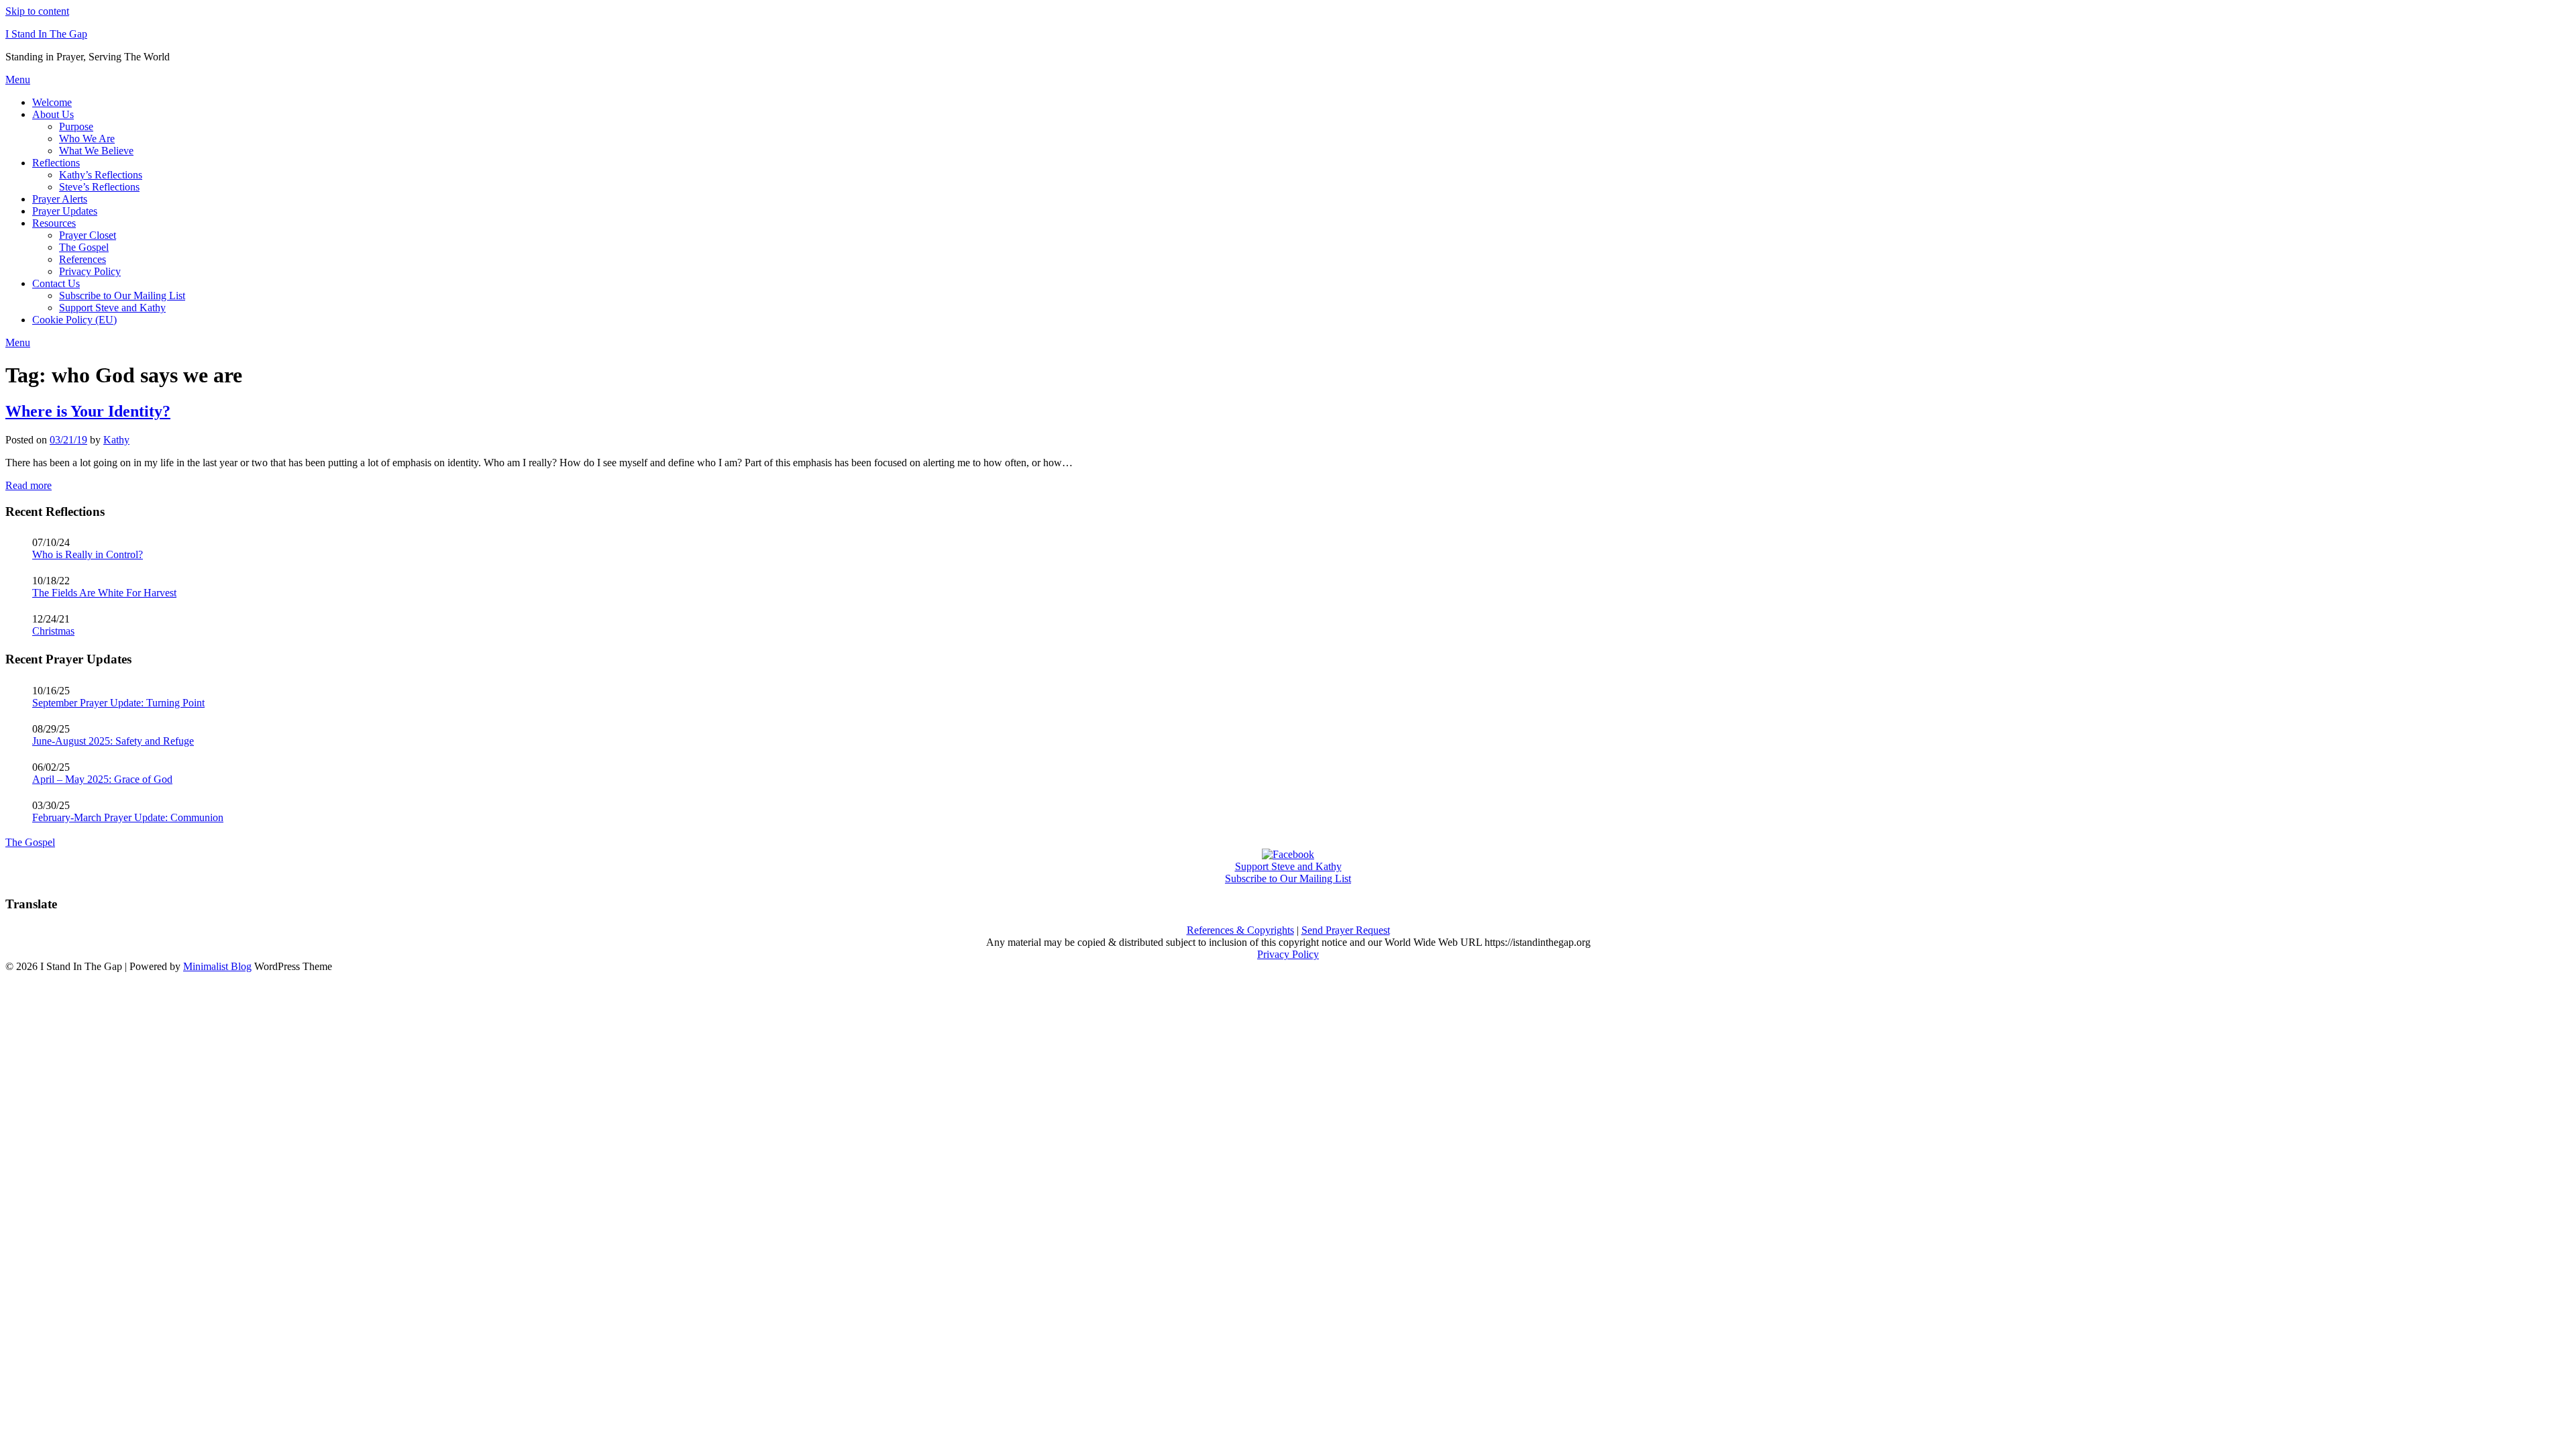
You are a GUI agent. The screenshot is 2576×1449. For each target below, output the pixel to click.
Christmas (53, 631)
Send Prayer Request (1346, 930)
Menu (18, 79)
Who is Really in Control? (88, 554)
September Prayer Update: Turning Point (118, 703)
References (83, 259)
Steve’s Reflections (99, 187)
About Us (53, 114)
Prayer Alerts (60, 199)
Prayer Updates (65, 211)
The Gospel (84, 247)
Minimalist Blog (217, 966)
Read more (29, 485)
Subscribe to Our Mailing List (122, 296)
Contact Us (56, 283)
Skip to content (37, 11)
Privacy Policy (90, 271)
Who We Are (87, 139)
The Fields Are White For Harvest (104, 593)
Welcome (52, 102)
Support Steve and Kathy (112, 308)
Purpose (76, 126)
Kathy (116, 440)
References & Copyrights (1240, 930)
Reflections (56, 163)
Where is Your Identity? (88, 411)
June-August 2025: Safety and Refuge (113, 741)
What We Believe (96, 151)
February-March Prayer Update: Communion (128, 817)
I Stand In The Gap (46, 34)
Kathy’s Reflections (101, 175)
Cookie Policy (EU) (74, 320)
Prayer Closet (88, 235)
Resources (54, 223)
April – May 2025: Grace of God (102, 779)
